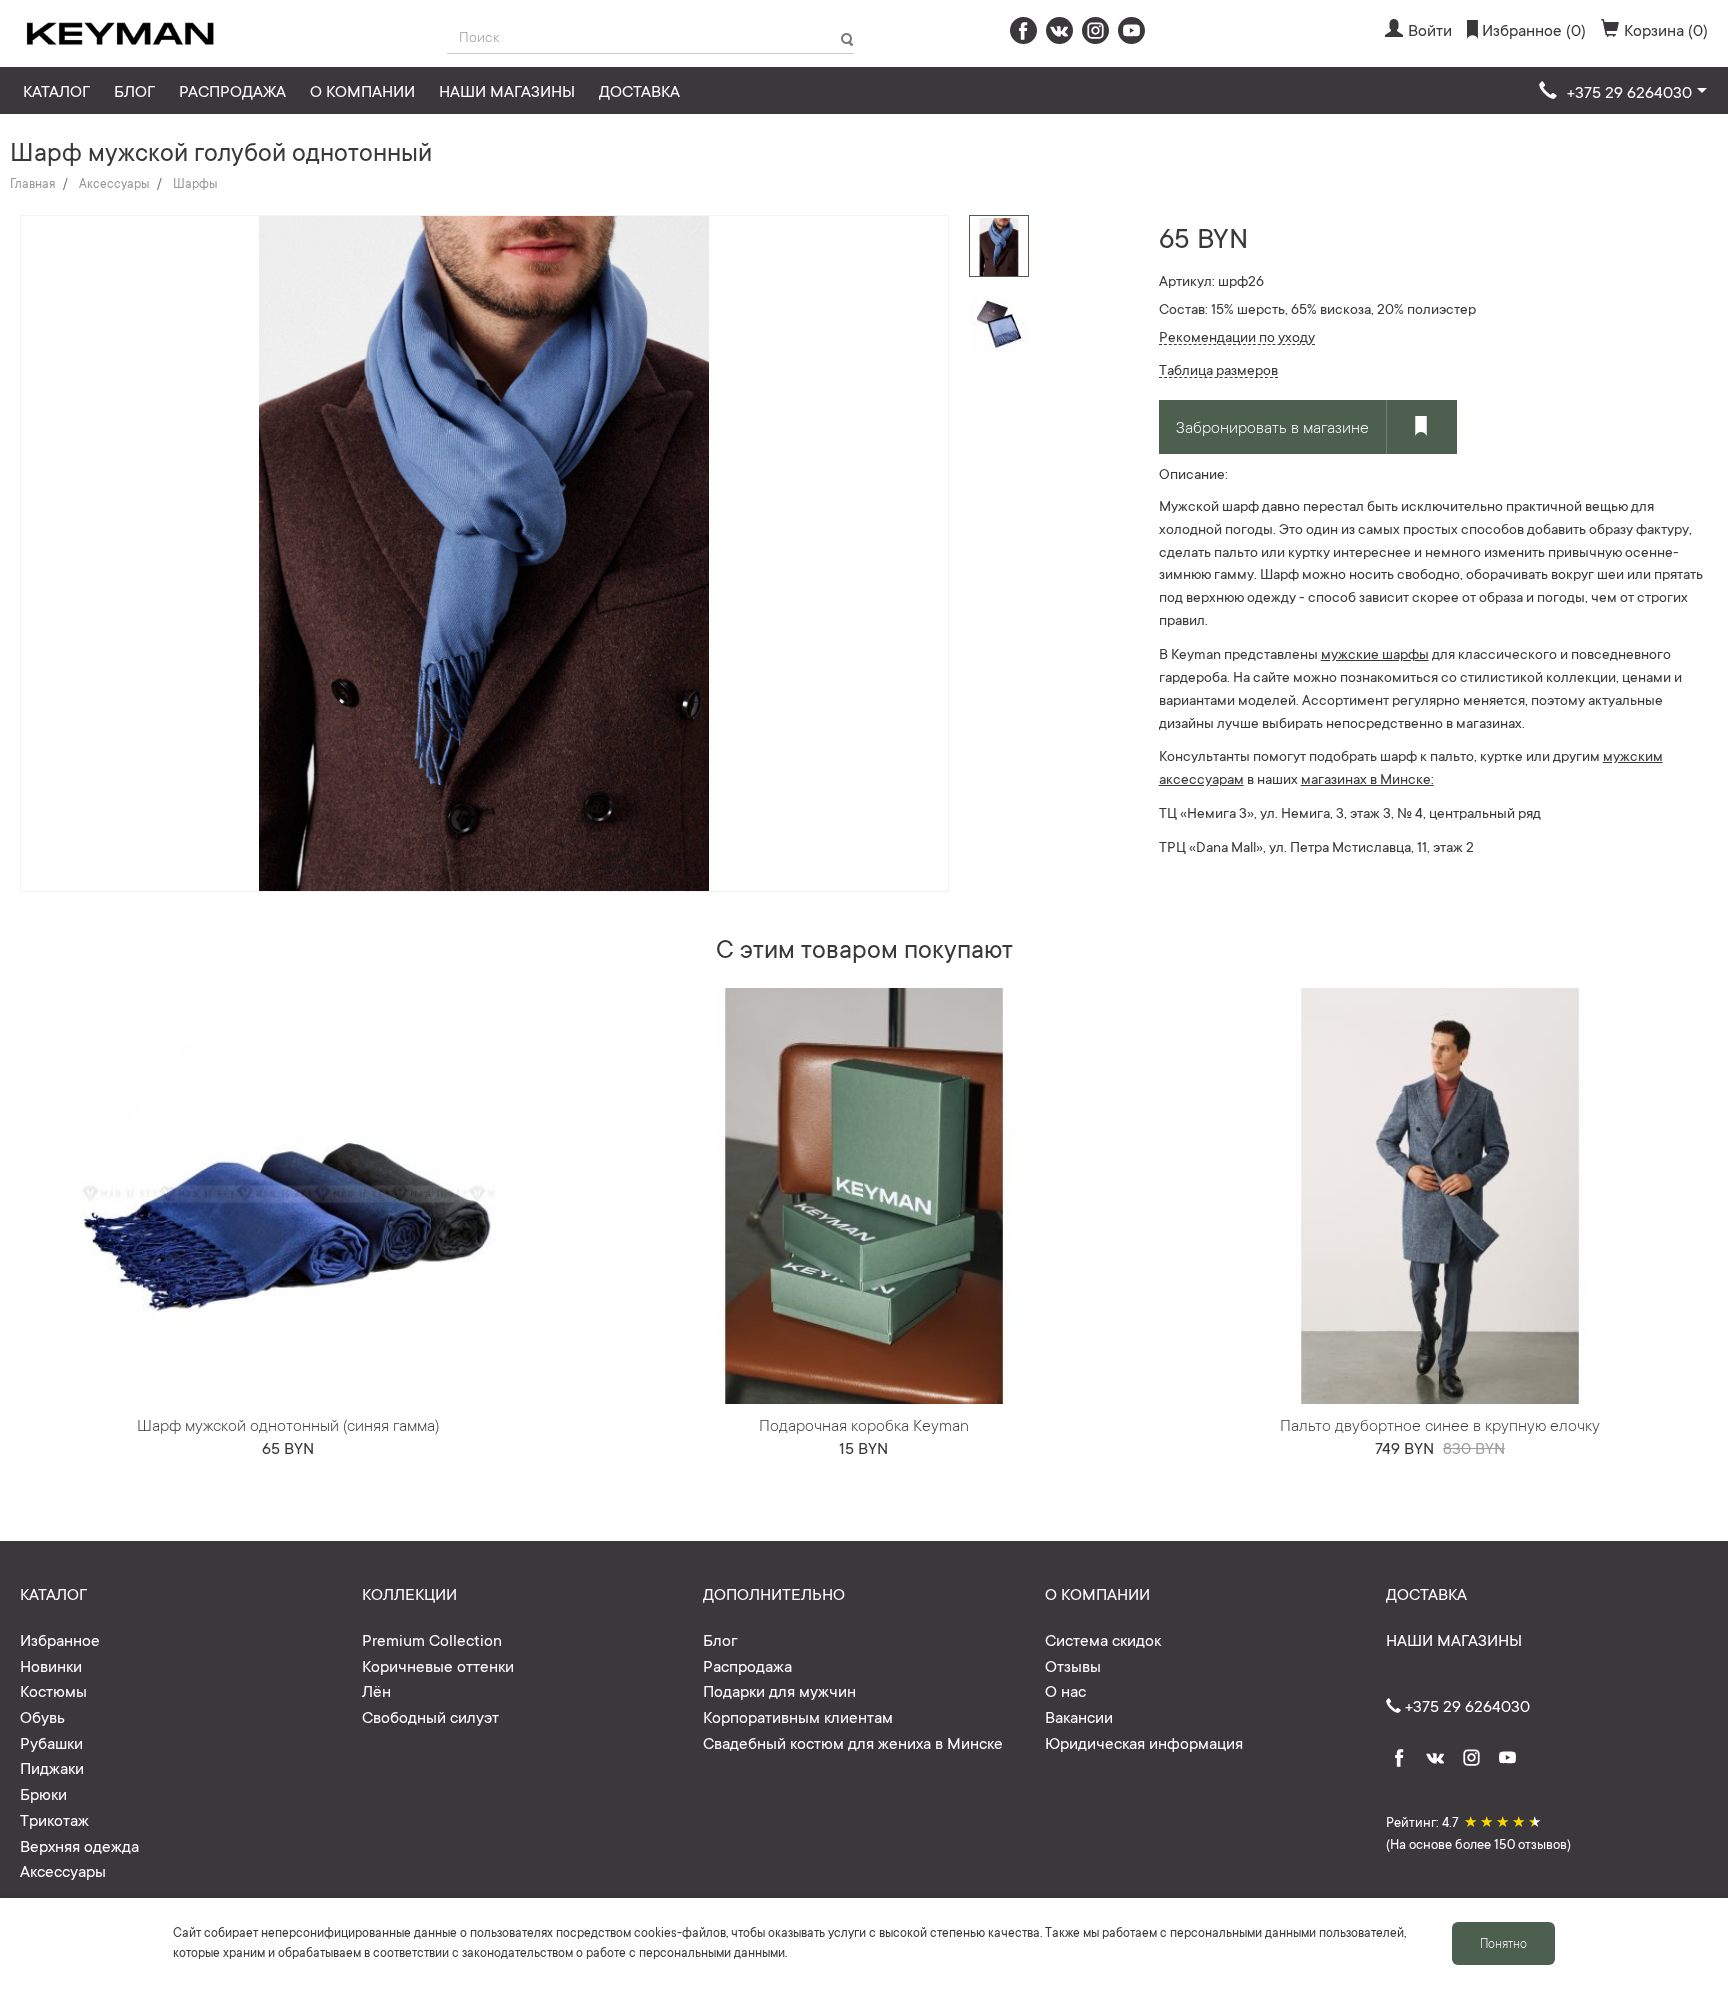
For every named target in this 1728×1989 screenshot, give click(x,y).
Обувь (42, 1716)
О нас (1065, 1690)
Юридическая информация (1144, 1742)
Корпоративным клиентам (798, 1716)
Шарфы (195, 183)
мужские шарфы (1375, 653)
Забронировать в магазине (1272, 426)
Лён (376, 1690)
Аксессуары (114, 183)
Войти (1430, 29)
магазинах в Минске (1366, 778)
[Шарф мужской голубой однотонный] (999, 322)
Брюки (43, 1793)
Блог (134, 90)
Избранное (60, 1639)
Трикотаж (54, 1819)
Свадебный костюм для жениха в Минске (853, 1742)
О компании (362, 90)
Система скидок (1103, 1639)
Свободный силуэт (430, 1716)
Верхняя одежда (79, 1845)
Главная (32, 183)
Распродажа (232, 90)
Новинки (51, 1665)
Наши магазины (507, 90)
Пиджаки (52, 1767)
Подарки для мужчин (779, 1690)
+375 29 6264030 (1465, 1705)
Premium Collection (432, 1639)
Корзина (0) (1666, 29)
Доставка (639, 90)
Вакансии (1079, 1716)
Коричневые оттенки (438, 1665)
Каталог (56, 90)
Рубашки (51, 1742)
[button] (1623, 92)
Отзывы (1073, 1665)
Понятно (1503, 1943)
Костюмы (53, 1690)
